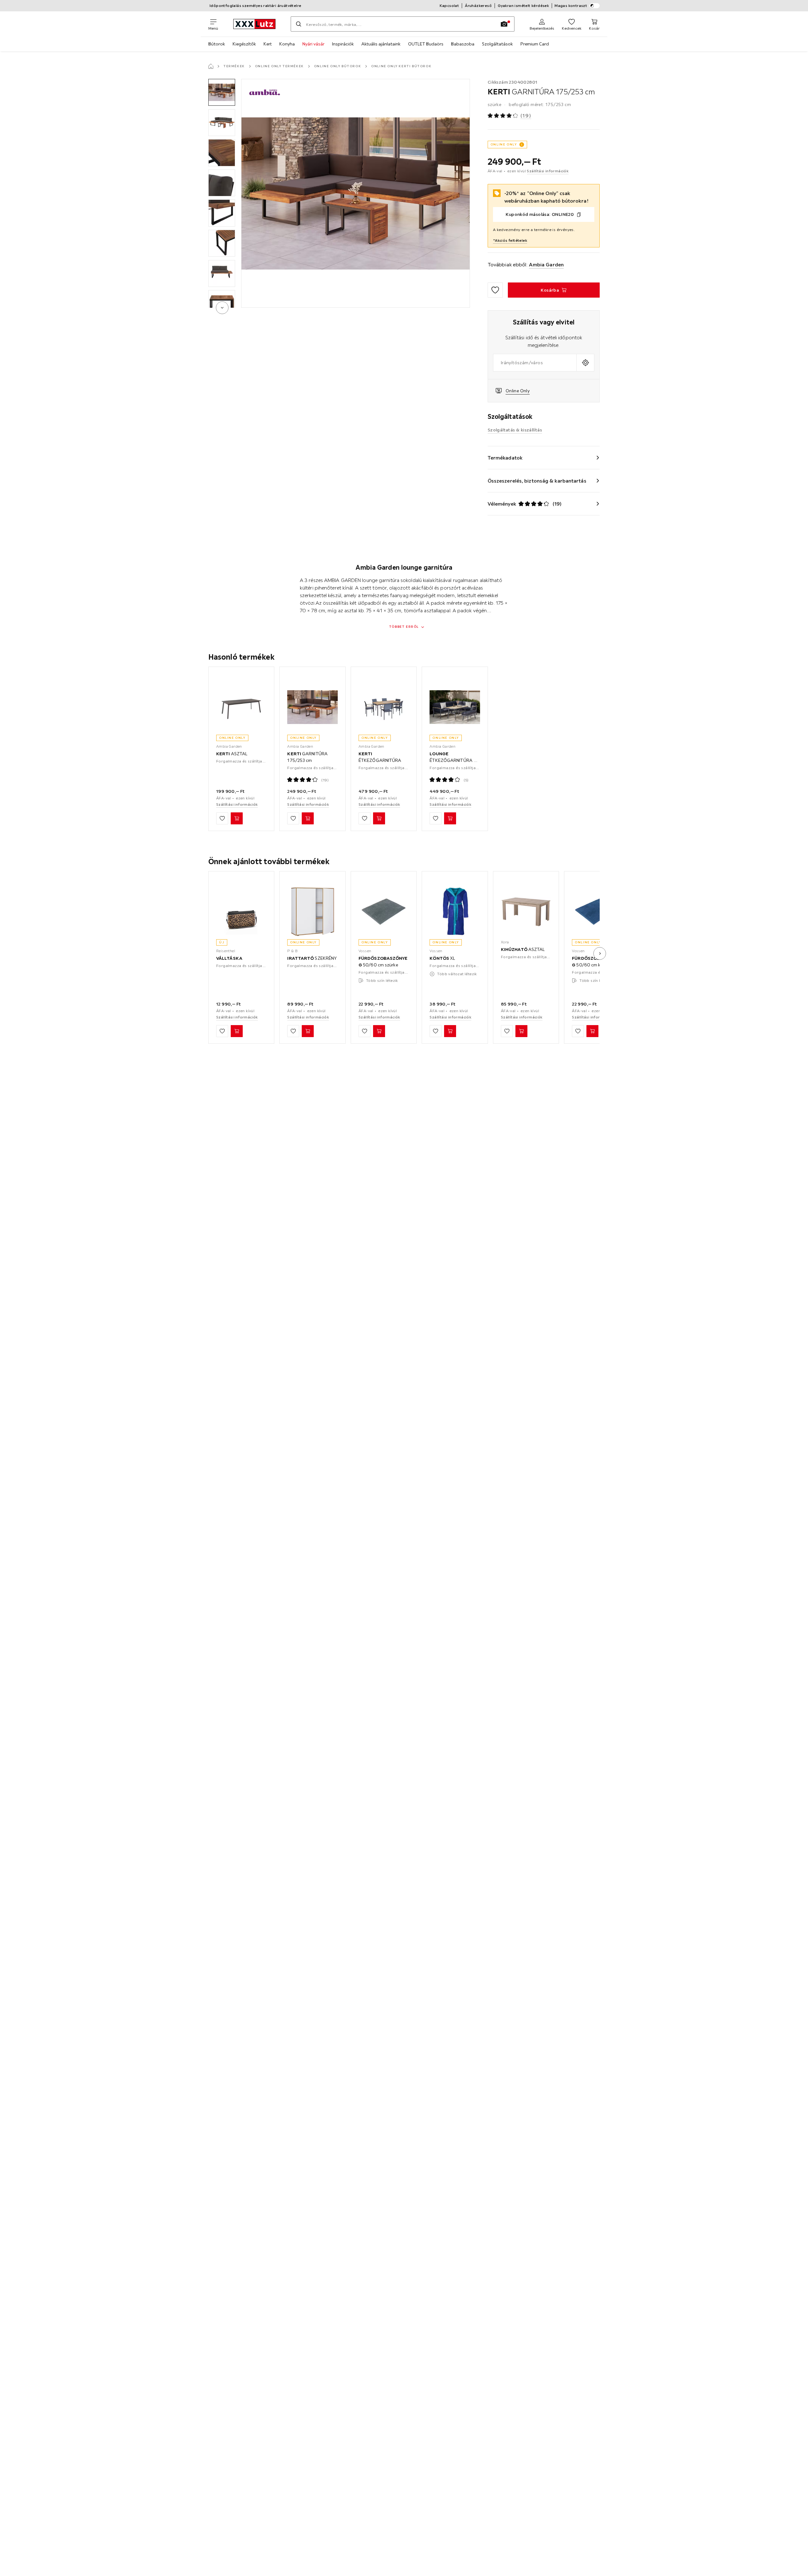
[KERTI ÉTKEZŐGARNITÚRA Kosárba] (379, 819)
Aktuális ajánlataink (381, 44)
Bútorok (217, 44)
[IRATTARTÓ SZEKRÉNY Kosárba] (308, 1031)
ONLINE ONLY (504, 144)
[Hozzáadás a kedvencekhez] (495, 290)
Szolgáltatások (497, 44)
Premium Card (535, 44)
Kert (268, 44)
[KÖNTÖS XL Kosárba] (450, 1031)
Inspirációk (343, 44)
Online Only (518, 391)
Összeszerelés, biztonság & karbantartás (537, 481)
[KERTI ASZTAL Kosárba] (237, 819)
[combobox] (535, 363)
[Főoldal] (211, 66)
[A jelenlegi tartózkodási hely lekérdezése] (585, 363)
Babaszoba (463, 44)
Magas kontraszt (571, 6)
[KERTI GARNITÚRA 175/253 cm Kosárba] (308, 819)
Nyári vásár (313, 44)
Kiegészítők (244, 44)
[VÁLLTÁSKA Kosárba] (237, 1031)
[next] (222, 308)
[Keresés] (299, 24)
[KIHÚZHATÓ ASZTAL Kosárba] (521, 1031)
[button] (222, 92)
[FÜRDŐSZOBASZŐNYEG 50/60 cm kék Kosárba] (592, 1031)
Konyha (287, 44)
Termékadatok (505, 458)
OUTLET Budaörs (426, 44)
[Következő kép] (600, 953)
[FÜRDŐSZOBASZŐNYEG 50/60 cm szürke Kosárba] (379, 1031)
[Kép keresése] (504, 24)
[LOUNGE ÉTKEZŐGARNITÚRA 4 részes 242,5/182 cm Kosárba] (450, 819)
